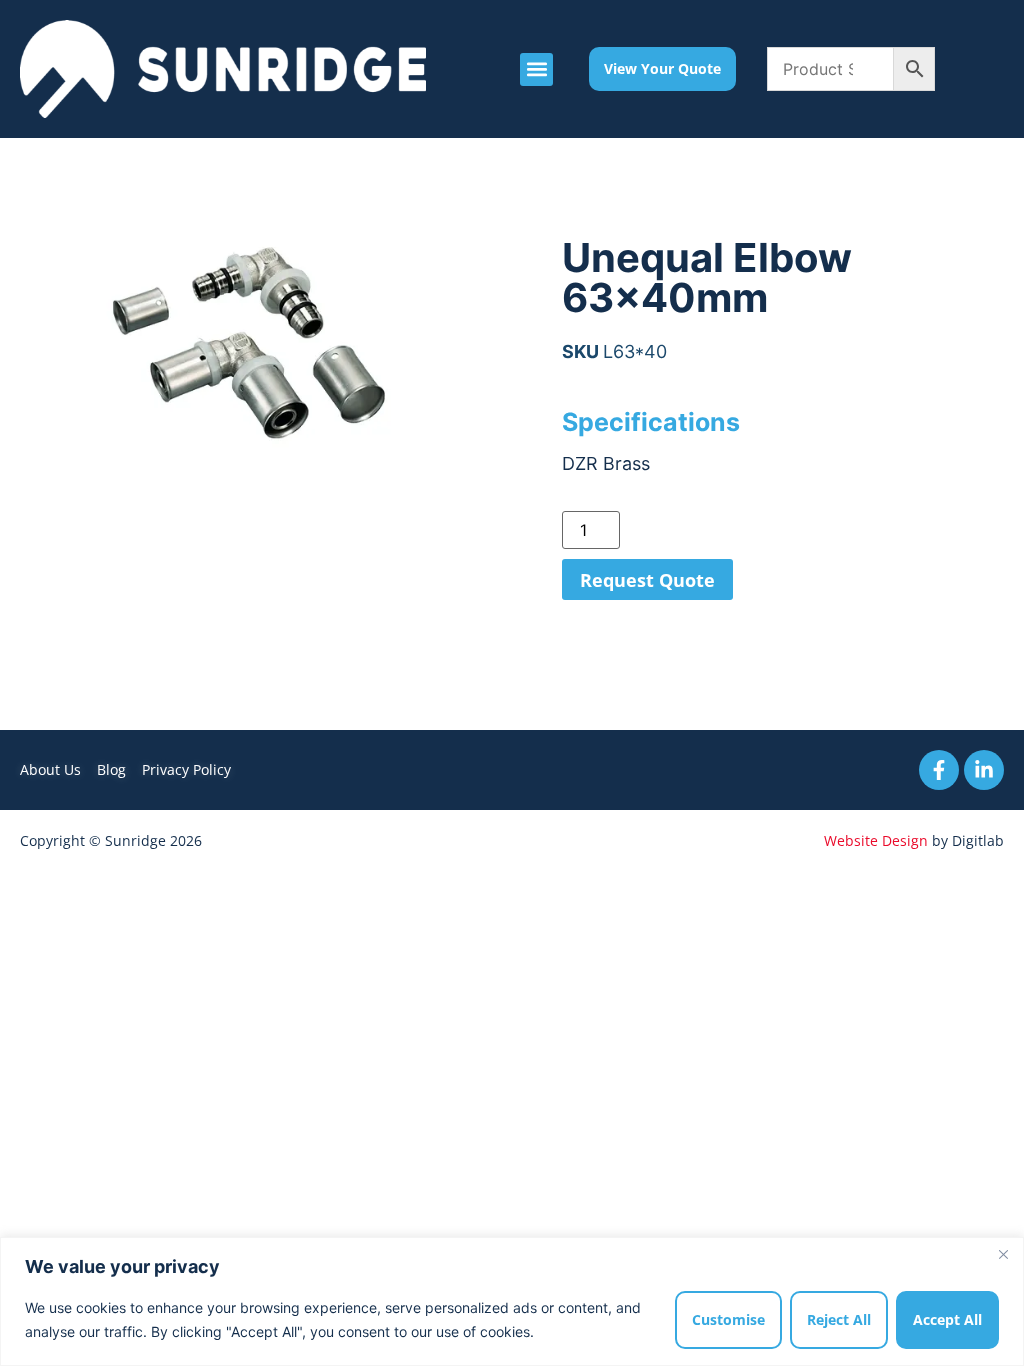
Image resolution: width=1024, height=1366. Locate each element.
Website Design (876, 840)
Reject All (839, 1319)
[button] (536, 69)
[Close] (1003, 1254)
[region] (512, 1301)
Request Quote (647, 580)
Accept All (947, 1319)
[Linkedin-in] (984, 770)
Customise (728, 1319)
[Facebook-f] (939, 770)
